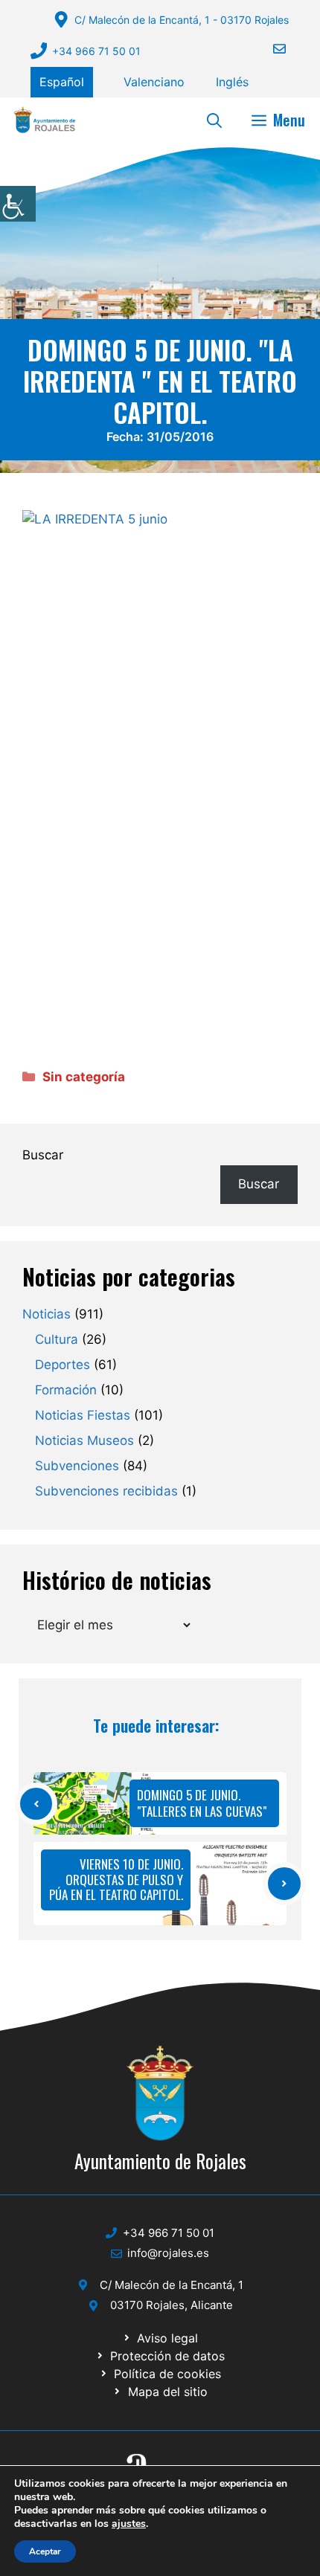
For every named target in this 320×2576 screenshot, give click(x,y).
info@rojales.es (168, 2253)
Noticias (47, 1314)
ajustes (129, 2524)
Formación (66, 1390)
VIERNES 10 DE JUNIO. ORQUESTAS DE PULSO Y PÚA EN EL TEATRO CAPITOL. (116, 1879)
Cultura (57, 1339)
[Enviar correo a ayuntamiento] (270, 49)
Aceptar (45, 2551)
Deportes (63, 1365)
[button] (214, 120)
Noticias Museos (84, 1440)
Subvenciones (77, 1466)
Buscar (43, 1155)
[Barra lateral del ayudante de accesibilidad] (18, 204)
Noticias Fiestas (83, 1415)
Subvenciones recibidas (106, 1491)
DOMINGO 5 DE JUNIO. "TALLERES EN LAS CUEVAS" (202, 1803)
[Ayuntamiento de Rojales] (45, 120)
